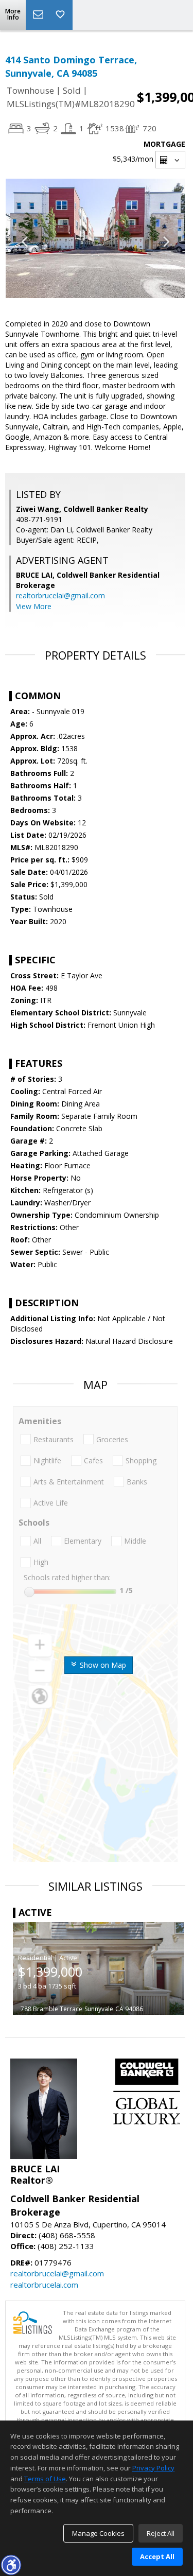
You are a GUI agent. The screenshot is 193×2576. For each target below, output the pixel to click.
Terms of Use (45, 2479)
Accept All (157, 2556)
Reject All (161, 2533)
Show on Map (102, 1665)
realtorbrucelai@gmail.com (60, 595)
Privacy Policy (153, 2468)
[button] (11, 2565)
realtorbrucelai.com (44, 2285)
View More (34, 606)
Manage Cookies (98, 2533)
